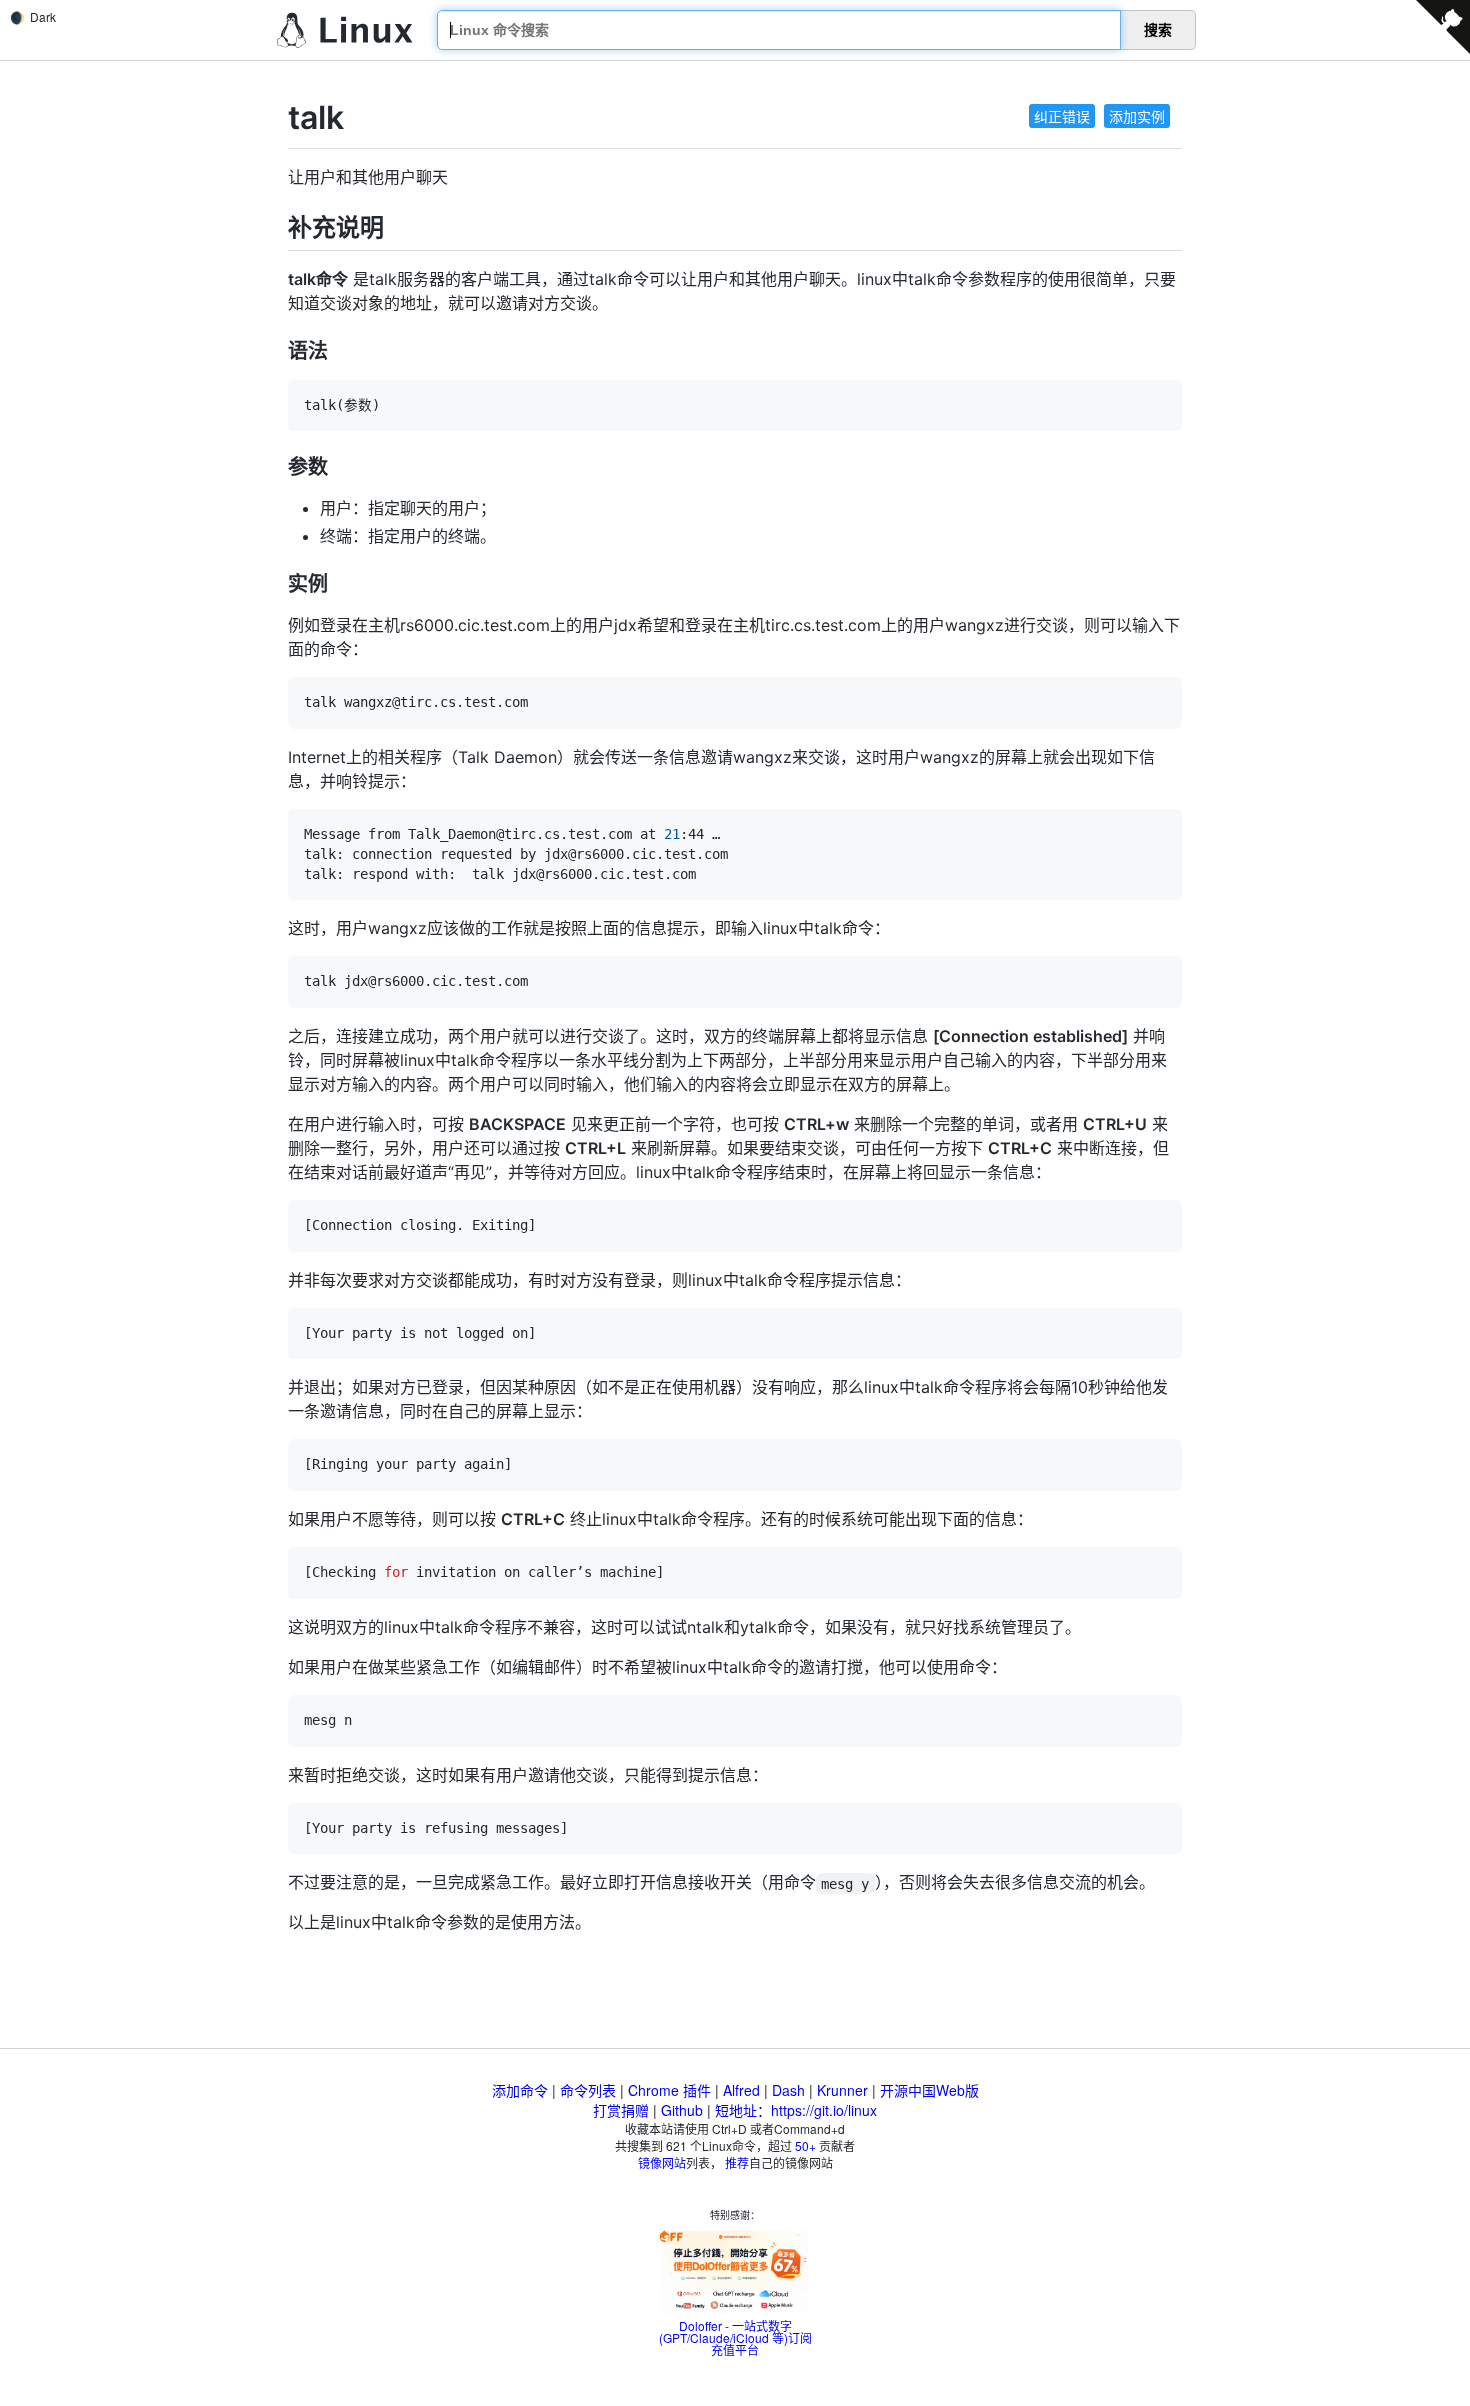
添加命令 (520, 2090)
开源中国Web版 (929, 2090)
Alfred (741, 2090)
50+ (805, 2145)
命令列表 (588, 2090)
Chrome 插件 (669, 2090)
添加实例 (1137, 116)
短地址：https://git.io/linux (796, 2110)
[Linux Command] (345, 30)
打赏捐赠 (621, 2110)
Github (682, 2110)
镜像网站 (662, 2162)
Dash (788, 2090)
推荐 (737, 2162)
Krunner (842, 2090)
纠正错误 (1062, 116)
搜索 (1158, 30)
